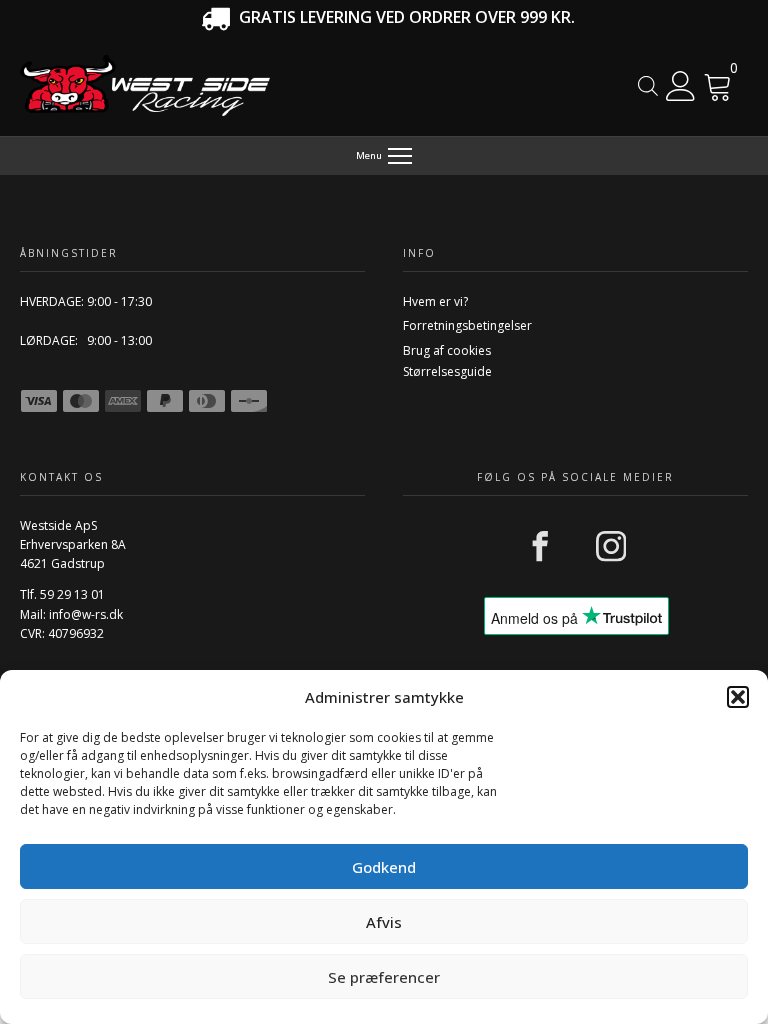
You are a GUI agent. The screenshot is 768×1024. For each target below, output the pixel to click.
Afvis (384, 922)
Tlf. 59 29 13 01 (62, 594)
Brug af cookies (447, 350)
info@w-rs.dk (86, 614)
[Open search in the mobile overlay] (648, 85)
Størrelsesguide (447, 371)
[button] (738, 697)
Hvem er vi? (435, 301)
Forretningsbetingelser (467, 325)
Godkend (384, 867)
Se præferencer (384, 977)
